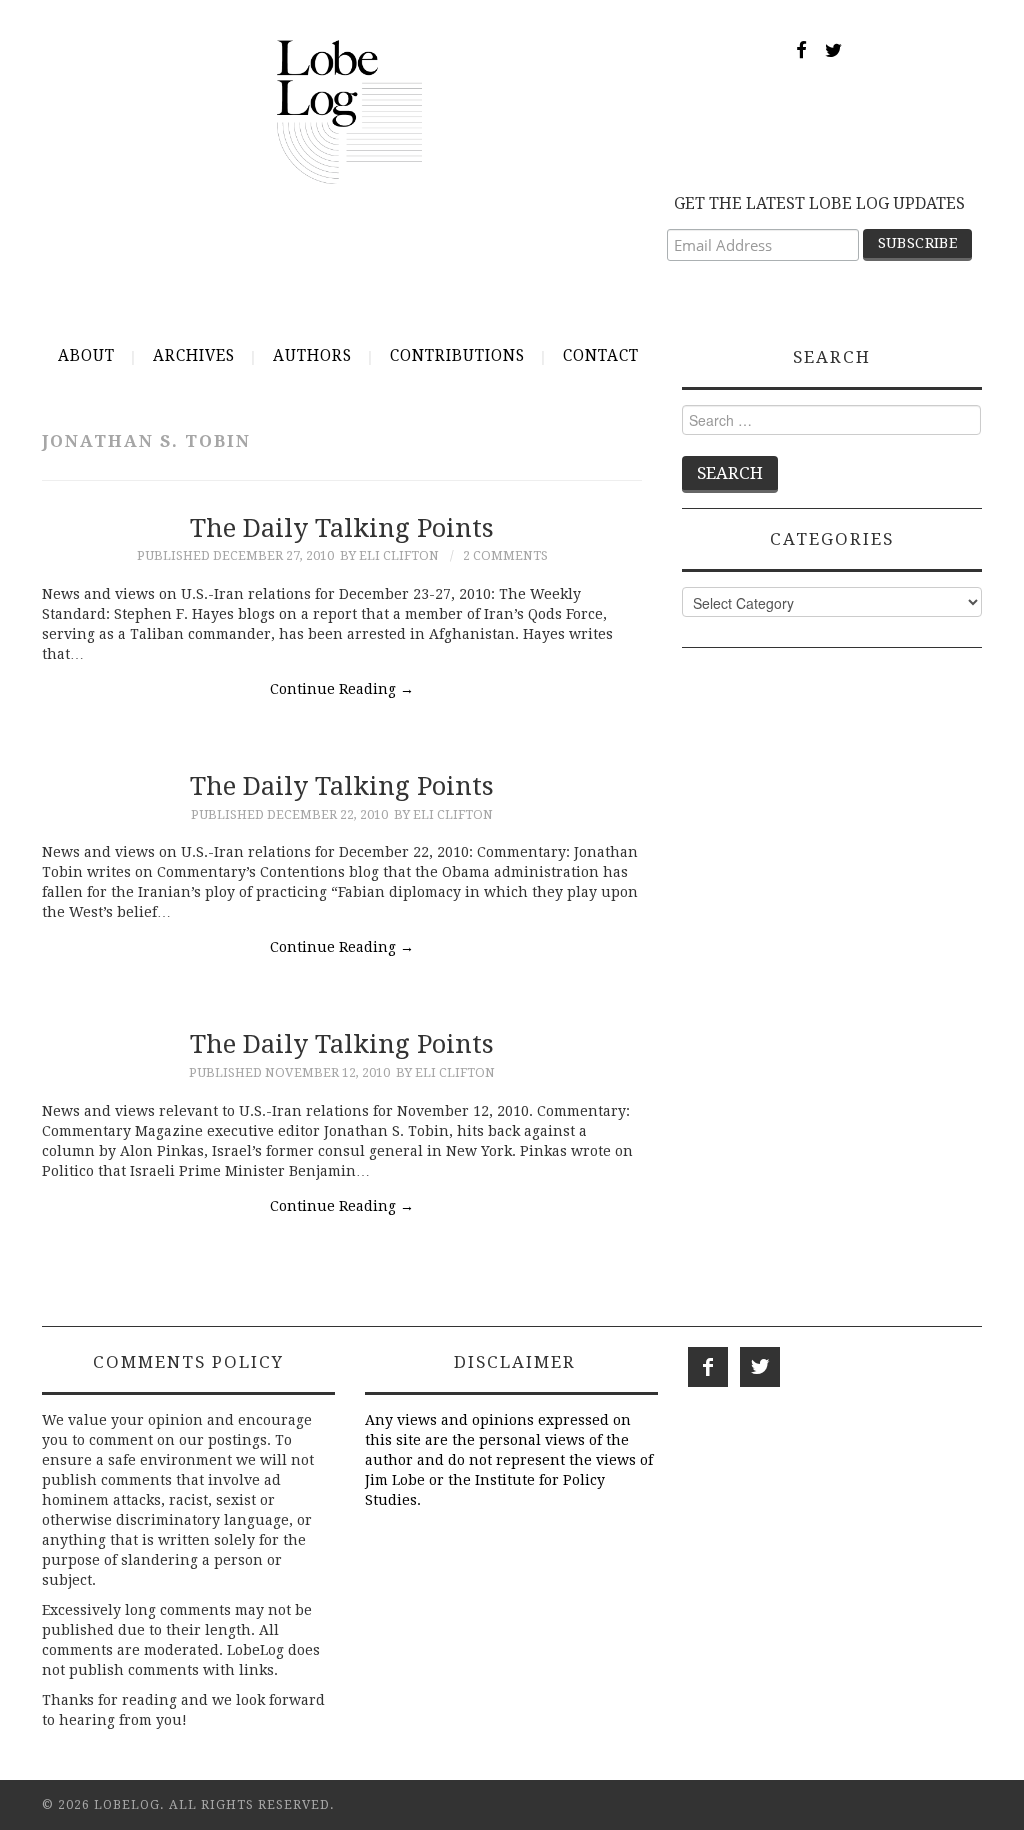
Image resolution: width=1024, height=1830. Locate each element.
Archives (194, 356)
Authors (312, 356)
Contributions (457, 356)
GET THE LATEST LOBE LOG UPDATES (819, 203)
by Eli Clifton (389, 555)
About (86, 356)
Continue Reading (342, 689)
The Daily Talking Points (342, 528)
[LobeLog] (349, 111)
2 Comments (505, 555)
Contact (601, 356)
